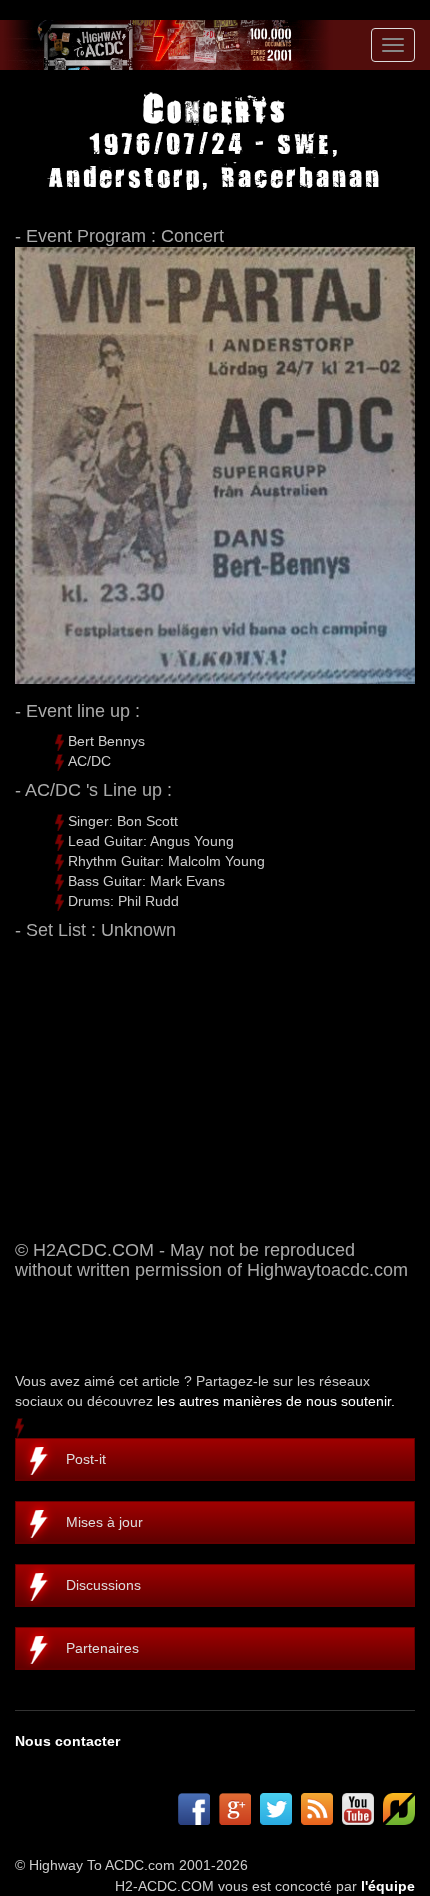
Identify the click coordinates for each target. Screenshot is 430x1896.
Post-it (86, 1459)
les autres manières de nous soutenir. (276, 1401)
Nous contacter (67, 1741)
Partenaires (102, 1648)
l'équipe (388, 1886)
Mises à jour (104, 1522)
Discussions (103, 1585)
